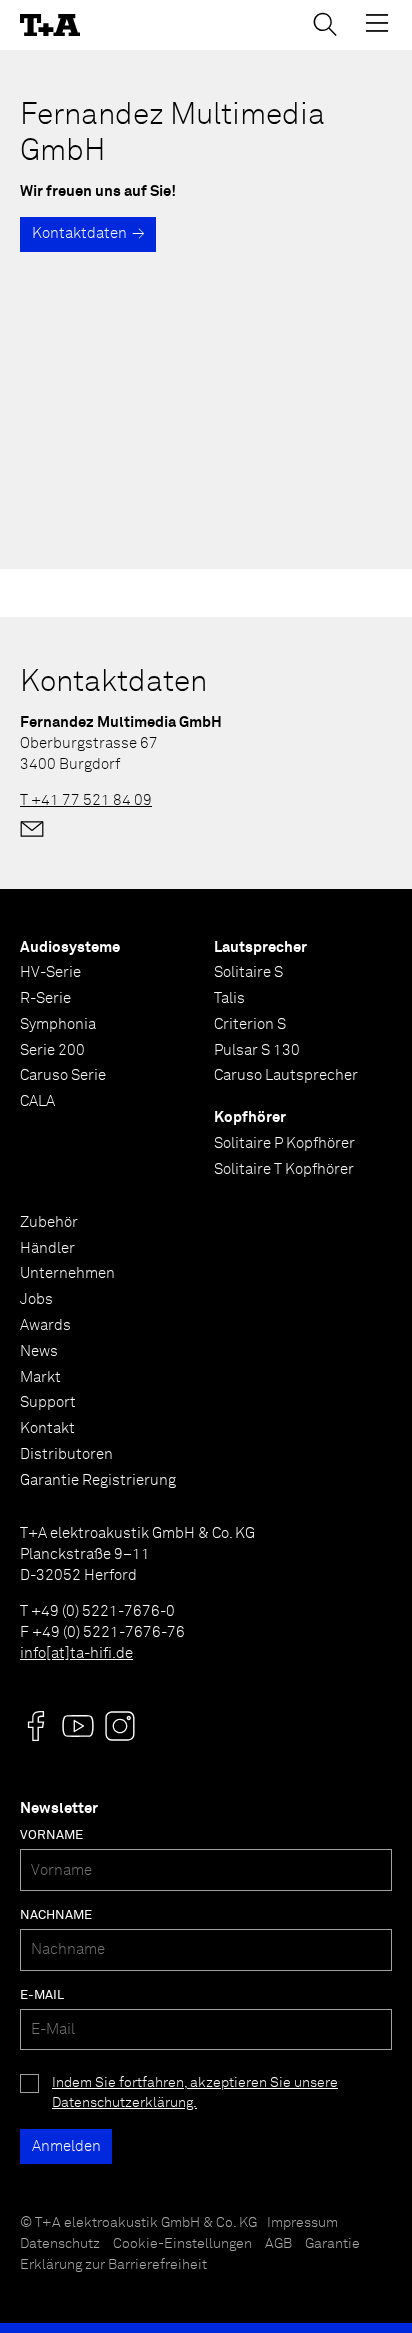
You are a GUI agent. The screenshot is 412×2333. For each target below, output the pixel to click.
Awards (45, 1325)
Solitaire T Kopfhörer (284, 1169)
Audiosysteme (70, 947)
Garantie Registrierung (98, 1480)
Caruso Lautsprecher (286, 1075)
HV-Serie (50, 972)
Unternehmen (67, 1273)
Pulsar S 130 (257, 1050)
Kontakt (47, 1428)
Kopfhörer (250, 1117)
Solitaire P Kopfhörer (284, 1143)
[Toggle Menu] (377, 23)
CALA (37, 1101)
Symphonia (58, 1024)
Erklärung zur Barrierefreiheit (113, 2265)
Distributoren (66, 1454)
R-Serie (45, 998)
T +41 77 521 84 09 (86, 800)
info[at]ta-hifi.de (76, 1653)
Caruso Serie (63, 1075)
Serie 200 (52, 1050)
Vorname (51, 1835)
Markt (40, 1377)
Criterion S (250, 1024)
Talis (229, 998)
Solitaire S (248, 972)
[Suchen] (325, 24)
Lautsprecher (260, 947)
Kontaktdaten (79, 233)
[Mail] (32, 829)
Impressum (302, 2223)
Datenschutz (60, 2244)
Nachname (56, 1915)
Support (48, 1402)
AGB (278, 2244)
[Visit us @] (36, 1726)
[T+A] (50, 25)
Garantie (332, 2244)
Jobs (36, 1299)
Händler (47, 1248)
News (39, 1351)
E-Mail (42, 1995)
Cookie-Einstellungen (182, 2244)
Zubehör (49, 1222)
